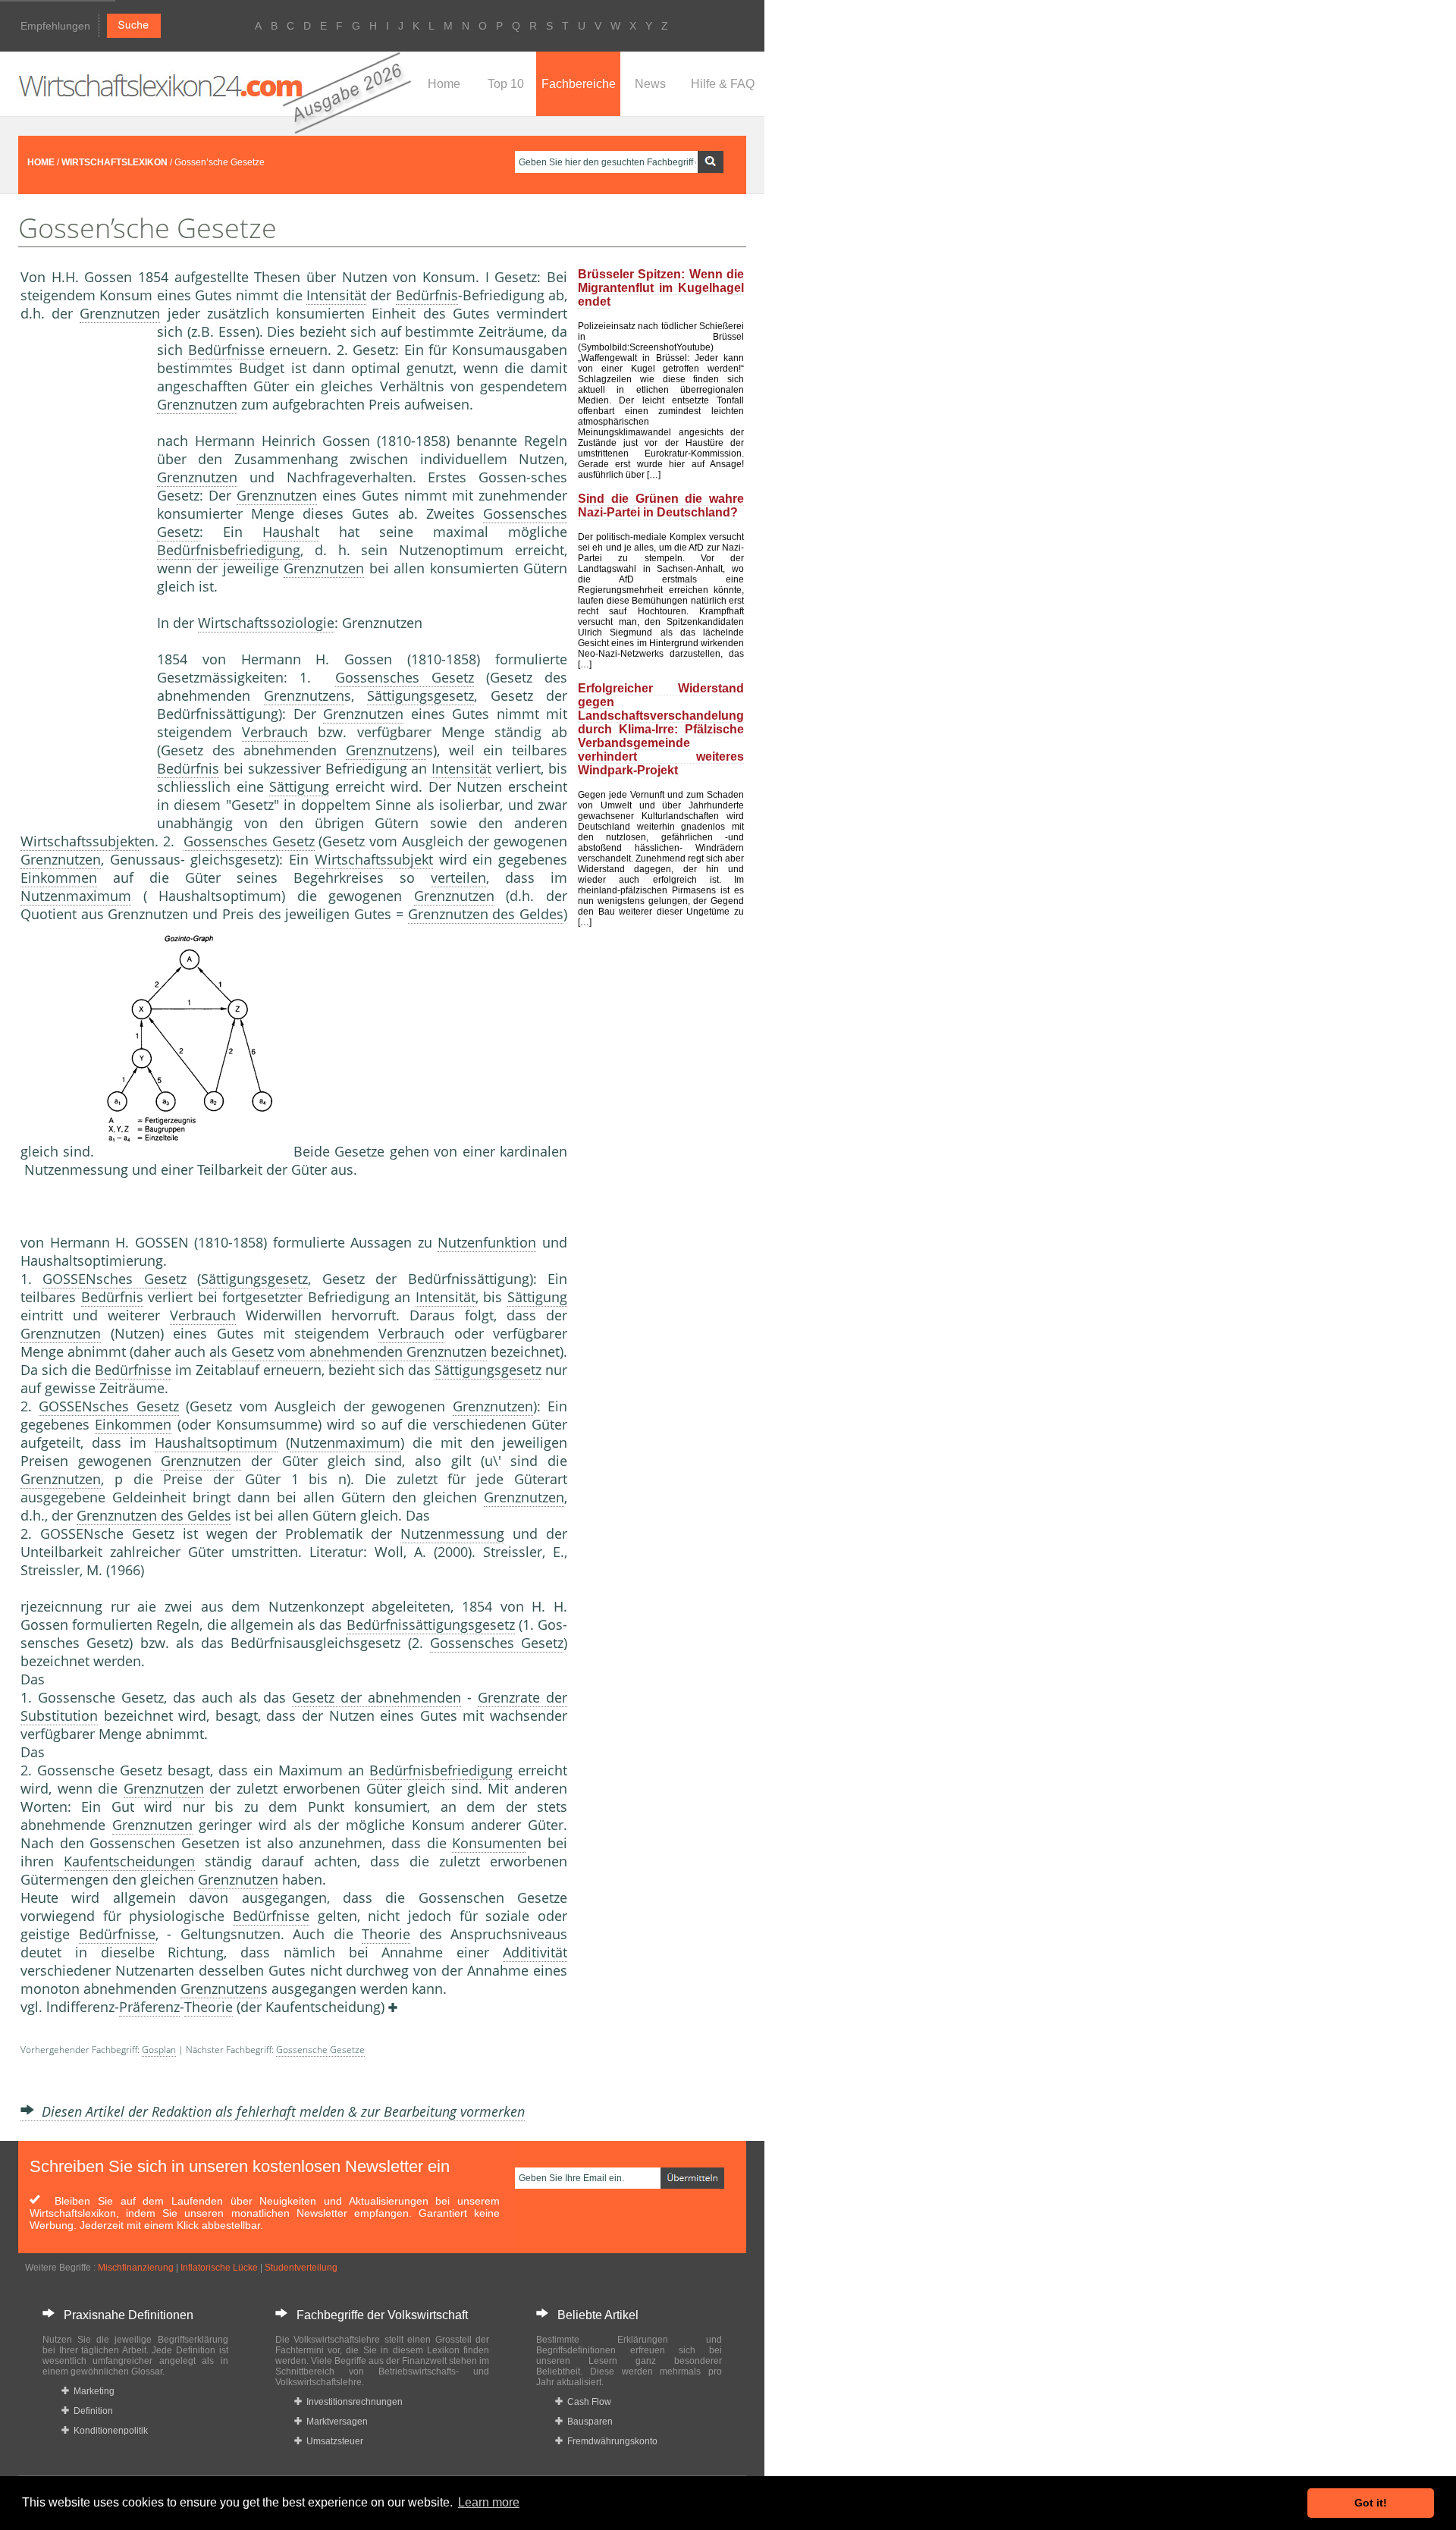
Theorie (386, 1934)
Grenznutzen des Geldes (486, 914)
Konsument (489, 1843)
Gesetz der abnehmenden (377, 1697)
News (650, 84)
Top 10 (506, 84)
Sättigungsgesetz (420, 695)
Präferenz (149, 2007)
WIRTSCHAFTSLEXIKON (115, 162)
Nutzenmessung (452, 1533)
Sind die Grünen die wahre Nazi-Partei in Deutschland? (661, 505)
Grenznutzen (120, 313)
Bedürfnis (427, 295)
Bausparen (588, 2422)
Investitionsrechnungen (352, 2402)
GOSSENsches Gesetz (114, 1279)
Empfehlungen (55, 26)
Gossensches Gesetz (405, 677)
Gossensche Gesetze (320, 2050)
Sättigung (299, 786)
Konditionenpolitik (108, 2431)
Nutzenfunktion (487, 1242)
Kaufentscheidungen (129, 1861)
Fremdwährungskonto (610, 2441)
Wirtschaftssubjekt (80, 841)
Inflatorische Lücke (219, 2268)
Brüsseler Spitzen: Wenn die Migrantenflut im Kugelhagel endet (661, 288)
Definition (91, 2411)
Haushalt (291, 532)
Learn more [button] (489, 2502)
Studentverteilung (301, 2268)
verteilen (458, 877)
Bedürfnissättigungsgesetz (431, 1624)
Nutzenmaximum (76, 896)
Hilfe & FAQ (723, 84)
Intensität (336, 295)
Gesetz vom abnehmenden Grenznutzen (359, 1351)
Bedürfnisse (226, 350)
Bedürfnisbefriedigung (229, 550)
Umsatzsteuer (333, 2441)
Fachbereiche (579, 84)
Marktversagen (335, 2422)
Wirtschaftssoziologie (266, 623)
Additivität (535, 1952)
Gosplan (159, 2050)
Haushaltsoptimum (216, 1442)
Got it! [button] (1371, 2503)
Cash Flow (587, 2402)
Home (444, 84)
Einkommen (59, 877)
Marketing (92, 2391)
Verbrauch (275, 732)
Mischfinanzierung (136, 2268)
